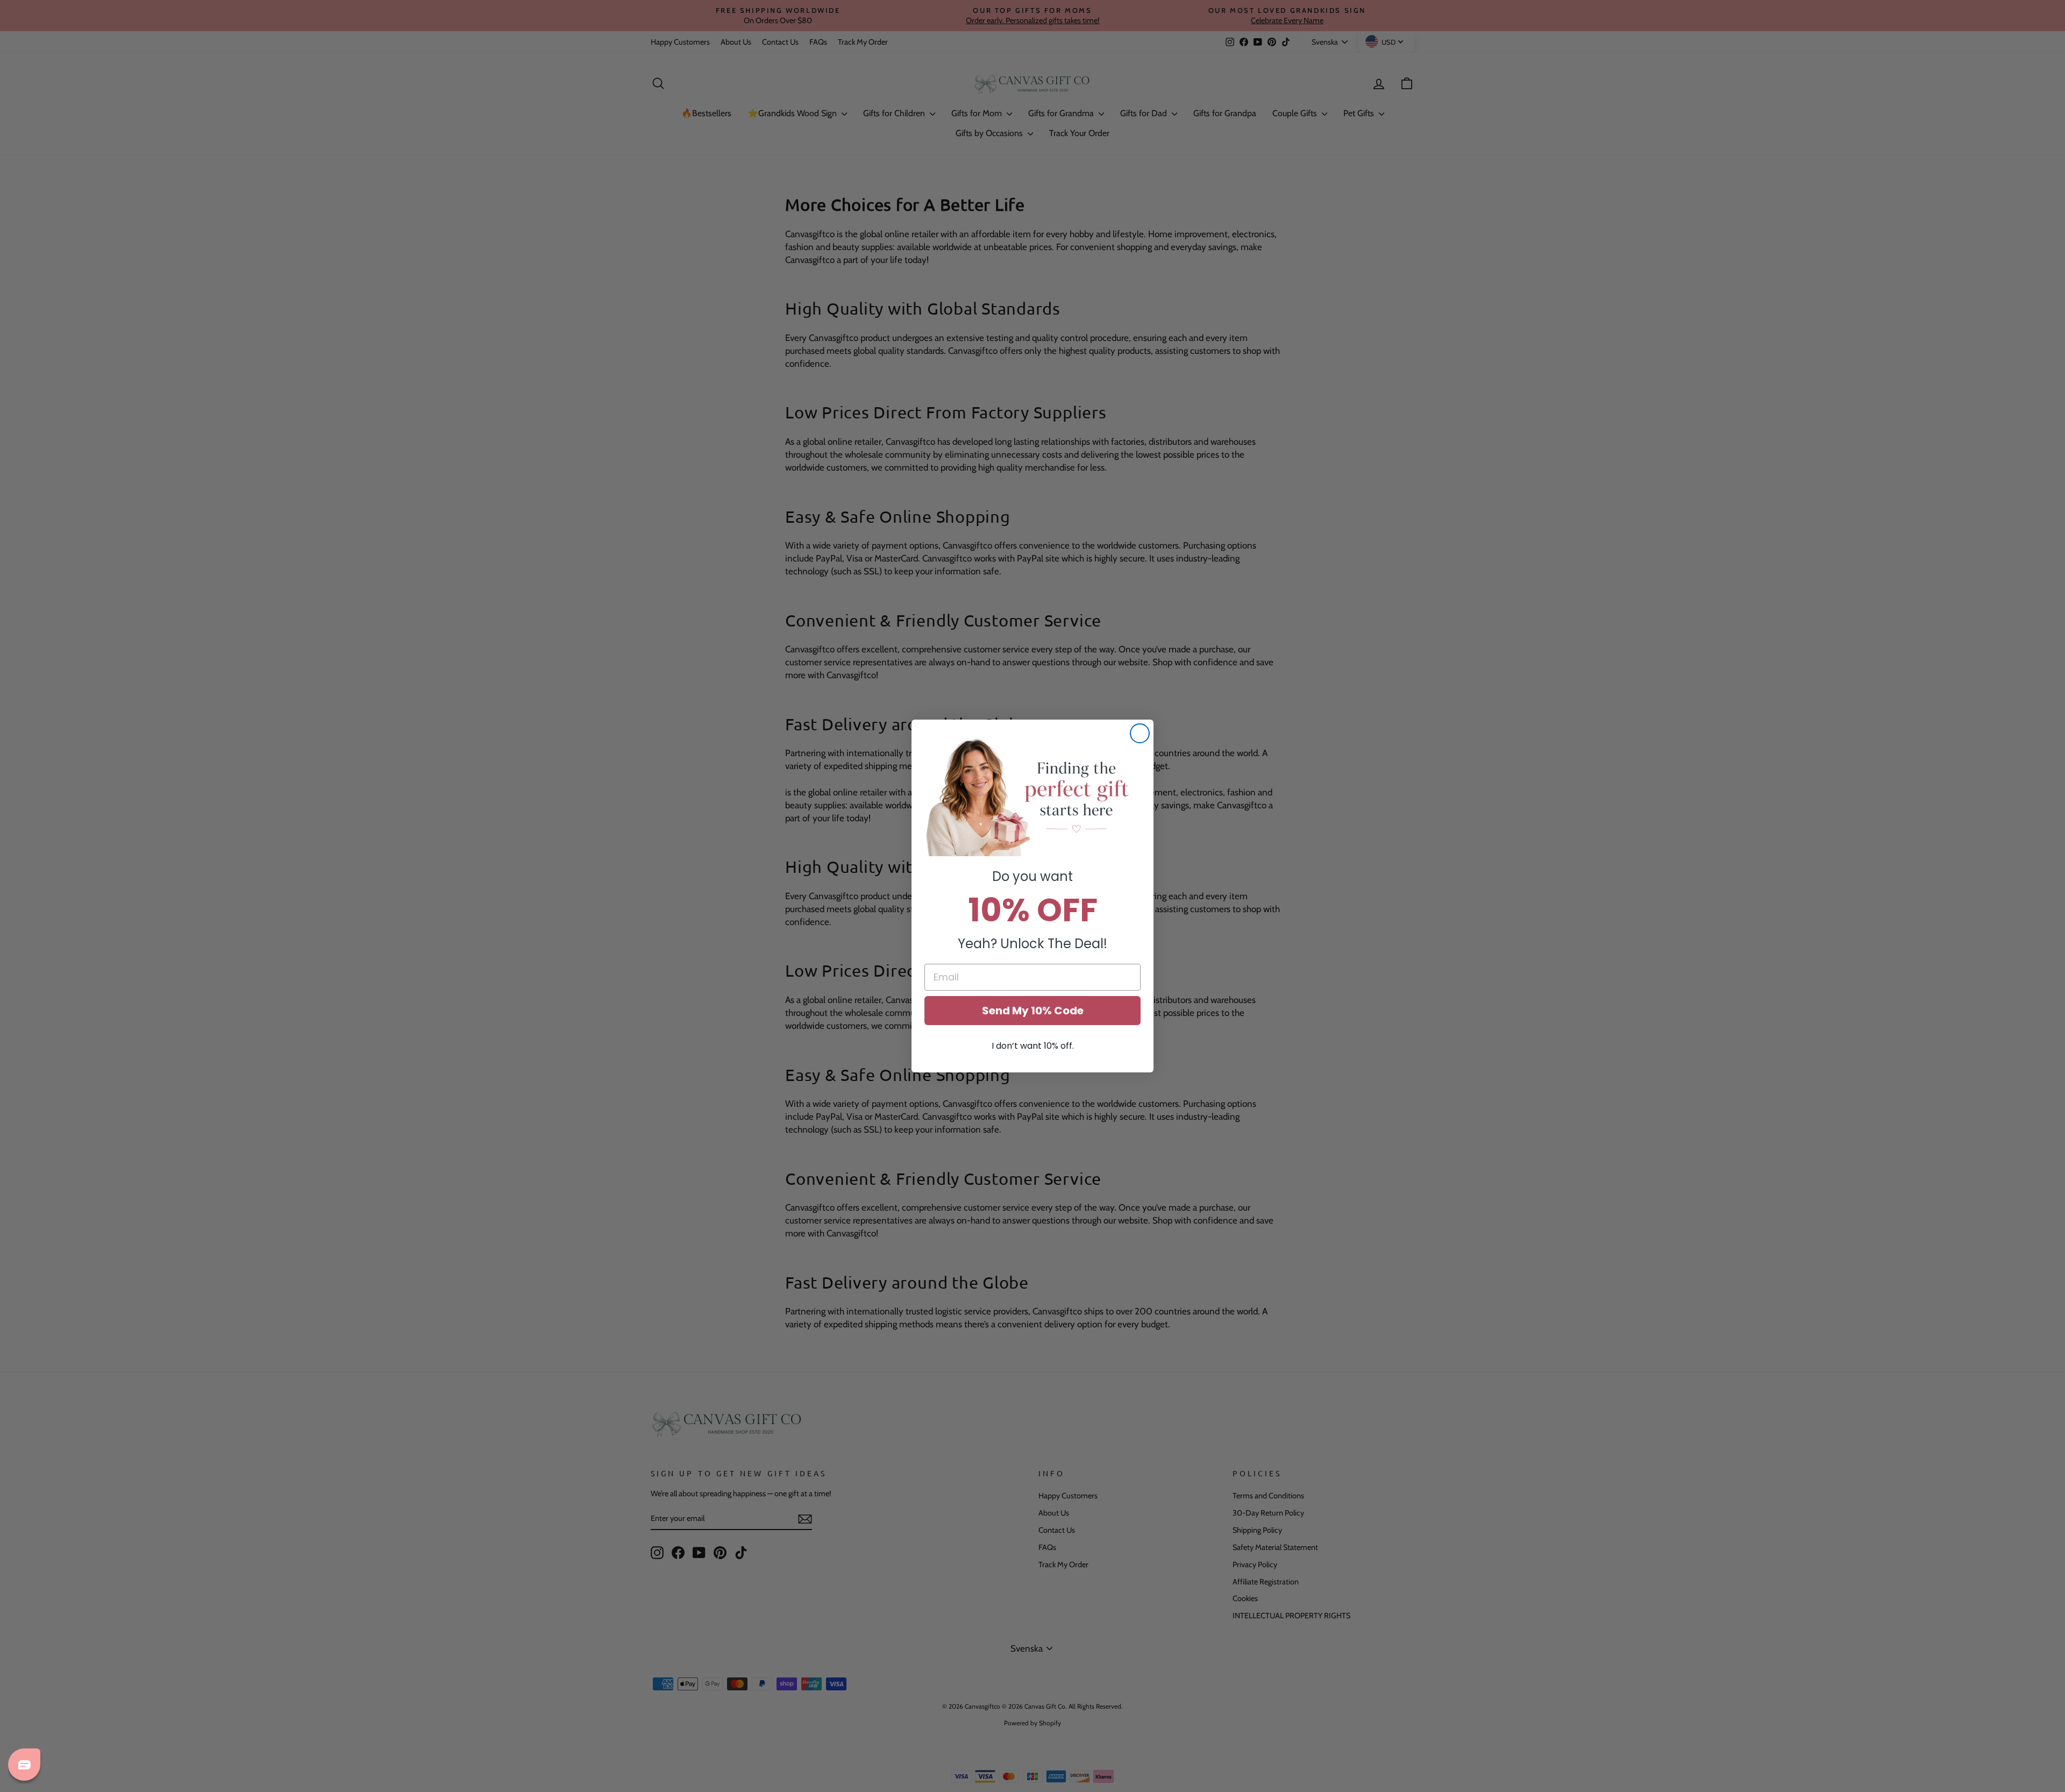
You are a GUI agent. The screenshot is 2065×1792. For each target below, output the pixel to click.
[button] (1032, 796)
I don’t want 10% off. (1033, 1046)
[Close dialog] (1140, 733)
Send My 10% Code (1033, 1011)
